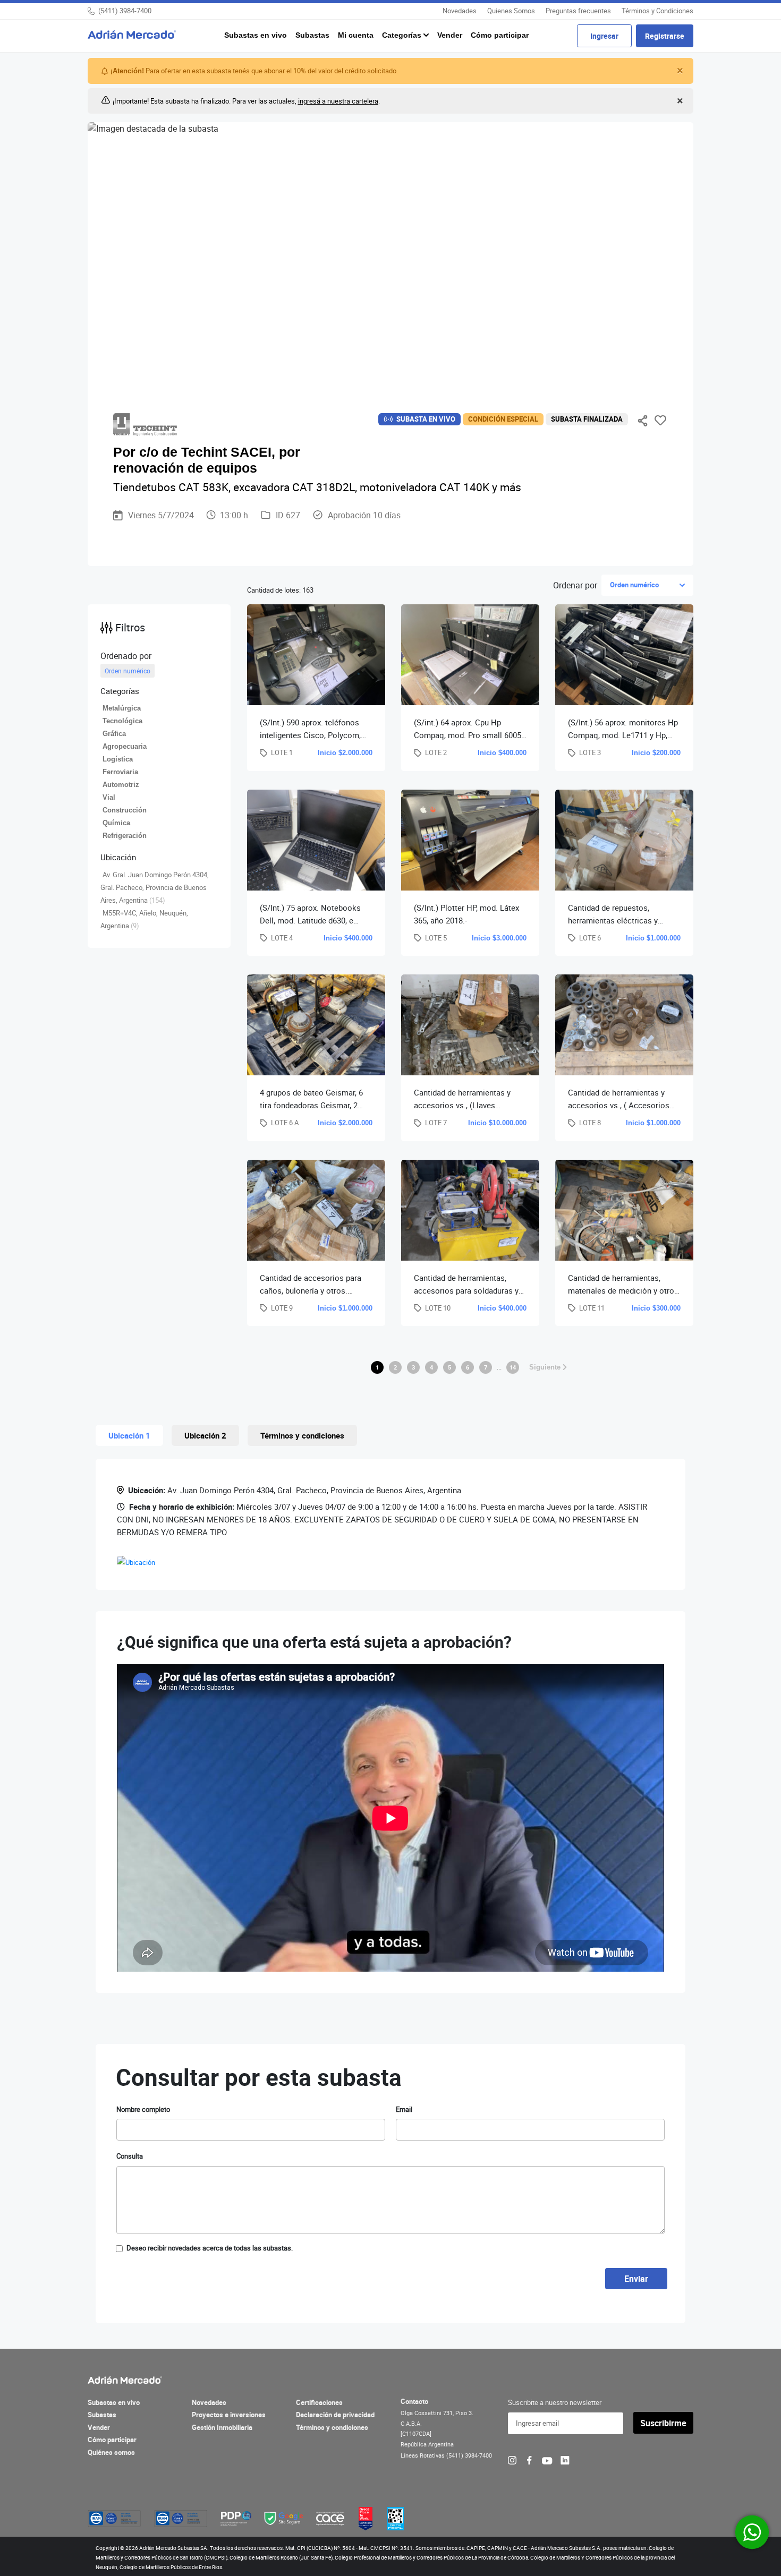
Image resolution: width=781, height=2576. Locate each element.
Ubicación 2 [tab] (205, 1435)
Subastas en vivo (256, 35)
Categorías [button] (403, 35)
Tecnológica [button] (122, 721)
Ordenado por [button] (126, 656)
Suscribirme (663, 2423)
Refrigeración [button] (125, 836)
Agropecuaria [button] (125, 746)
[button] (159, 691)
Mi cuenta (356, 35)
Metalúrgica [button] (122, 708)
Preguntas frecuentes (578, 11)
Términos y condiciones (332, 2427)
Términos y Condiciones (657, 11)
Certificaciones (319, 2402)
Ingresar (604, 36)
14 (513, 1367)
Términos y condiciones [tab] (302, 1435)
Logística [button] (118, 759)
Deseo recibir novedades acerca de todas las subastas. (210, 2248)
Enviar (636, 2279)
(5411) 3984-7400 (125, 11)
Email (404, 2109)
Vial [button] (109, 797)
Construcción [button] (125, 810)
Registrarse (665, 36)
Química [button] (116, 823)
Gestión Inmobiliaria (222, 2427)
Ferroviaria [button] (120, 772)
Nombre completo (143, 2109)
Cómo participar (500, 35)
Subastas (312, 35)
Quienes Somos (511, 11)
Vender (450, 35)
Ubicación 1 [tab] (129, 1435)
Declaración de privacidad (335, 2415)
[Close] (679, 71)
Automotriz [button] (121, 785)
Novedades (460, 11)
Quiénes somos (111, 2452)
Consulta (130, 2156)
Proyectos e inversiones (229, 2415)
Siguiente (546, 1367)
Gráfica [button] (114, 734)
